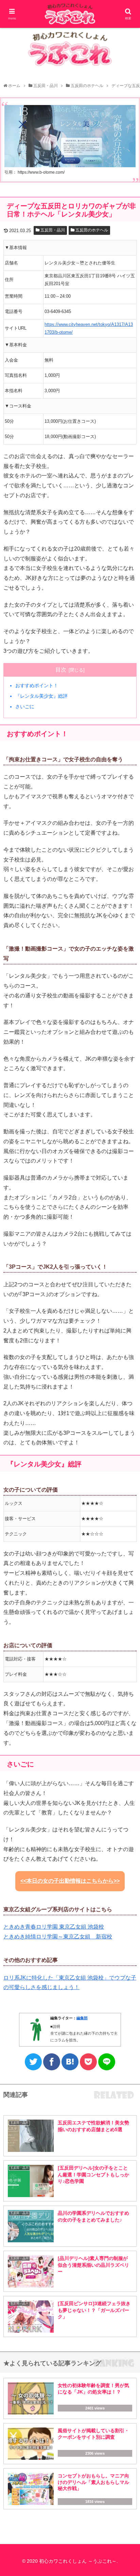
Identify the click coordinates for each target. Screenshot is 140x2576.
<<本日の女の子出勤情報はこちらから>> (70, 1881)
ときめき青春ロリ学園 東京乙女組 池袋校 (54, 1927)
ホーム (14, 86)
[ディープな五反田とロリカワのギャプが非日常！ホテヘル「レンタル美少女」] (70, 2062)
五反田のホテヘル (87, 86)
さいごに (25, 707)
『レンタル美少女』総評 (41, 696)
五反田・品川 (46, 86)
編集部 (82, 2018)
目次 (61, 670)
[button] (127, 1348)
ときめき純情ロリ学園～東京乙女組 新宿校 (58, 1937)
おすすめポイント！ (37, 685)
